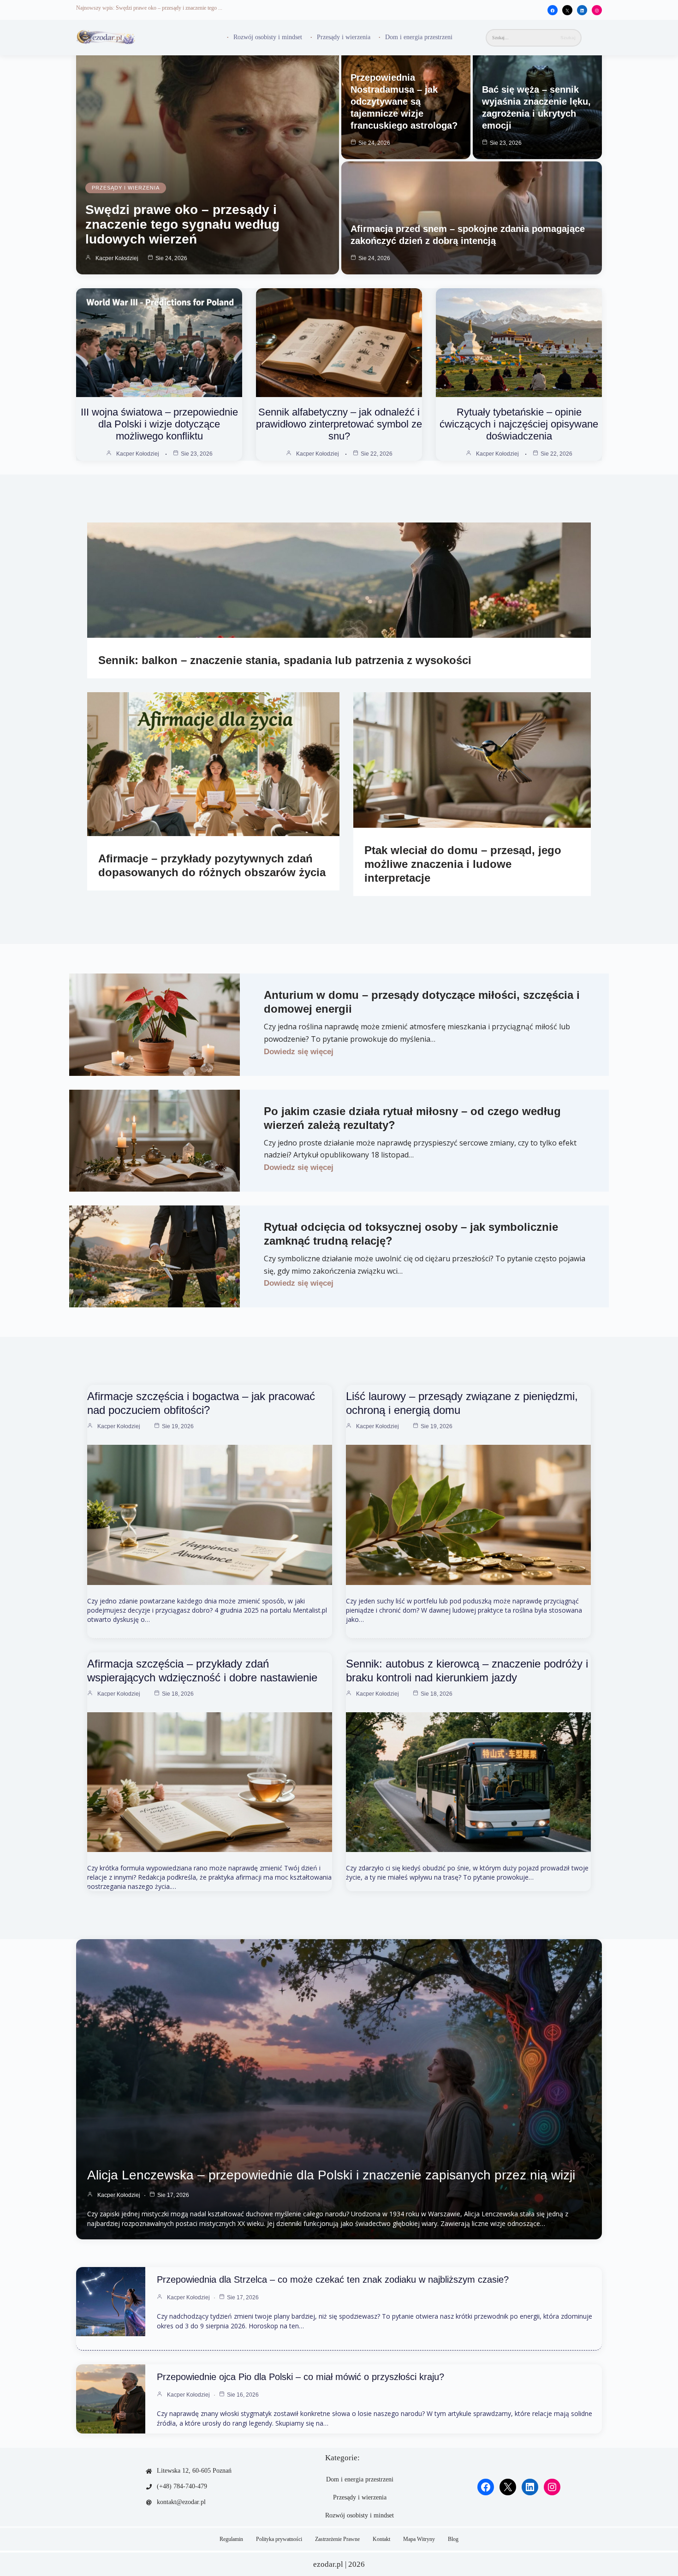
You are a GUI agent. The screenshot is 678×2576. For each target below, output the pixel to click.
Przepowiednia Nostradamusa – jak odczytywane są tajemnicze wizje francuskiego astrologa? (404, 101)
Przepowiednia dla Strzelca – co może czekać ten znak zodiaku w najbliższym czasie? (333, 2279)
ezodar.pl (328, 2564)
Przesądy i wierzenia (344, 37)
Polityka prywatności (279, 2539)
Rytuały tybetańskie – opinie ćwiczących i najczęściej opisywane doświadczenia (519, 424)
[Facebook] (553, 11)
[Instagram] (597, 11)
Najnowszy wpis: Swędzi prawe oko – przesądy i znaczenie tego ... (149, 8)
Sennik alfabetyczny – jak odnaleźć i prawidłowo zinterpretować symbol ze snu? (339, 424)
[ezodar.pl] (106, 38)
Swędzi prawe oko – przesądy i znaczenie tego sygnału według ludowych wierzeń (182, 224)
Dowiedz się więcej (299, 1052)
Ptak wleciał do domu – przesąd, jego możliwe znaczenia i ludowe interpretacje (463, 864)
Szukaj (568, 38)
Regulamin (231, 2539)
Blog (453, 2539)
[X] (567, 11)
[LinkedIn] (582, 11)
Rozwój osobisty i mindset (268, 37)
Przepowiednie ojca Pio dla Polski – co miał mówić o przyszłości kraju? (300, 2377)
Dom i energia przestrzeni (419, 37)
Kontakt (381, 2539)
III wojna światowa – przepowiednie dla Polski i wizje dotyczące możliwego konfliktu (159, 424)
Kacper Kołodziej (117, 258)
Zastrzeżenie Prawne (337, 2539)
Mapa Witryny (419, 2539)
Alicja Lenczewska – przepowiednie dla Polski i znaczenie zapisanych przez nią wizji (331, 2175)
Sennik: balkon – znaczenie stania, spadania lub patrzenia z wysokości (285, 660)
